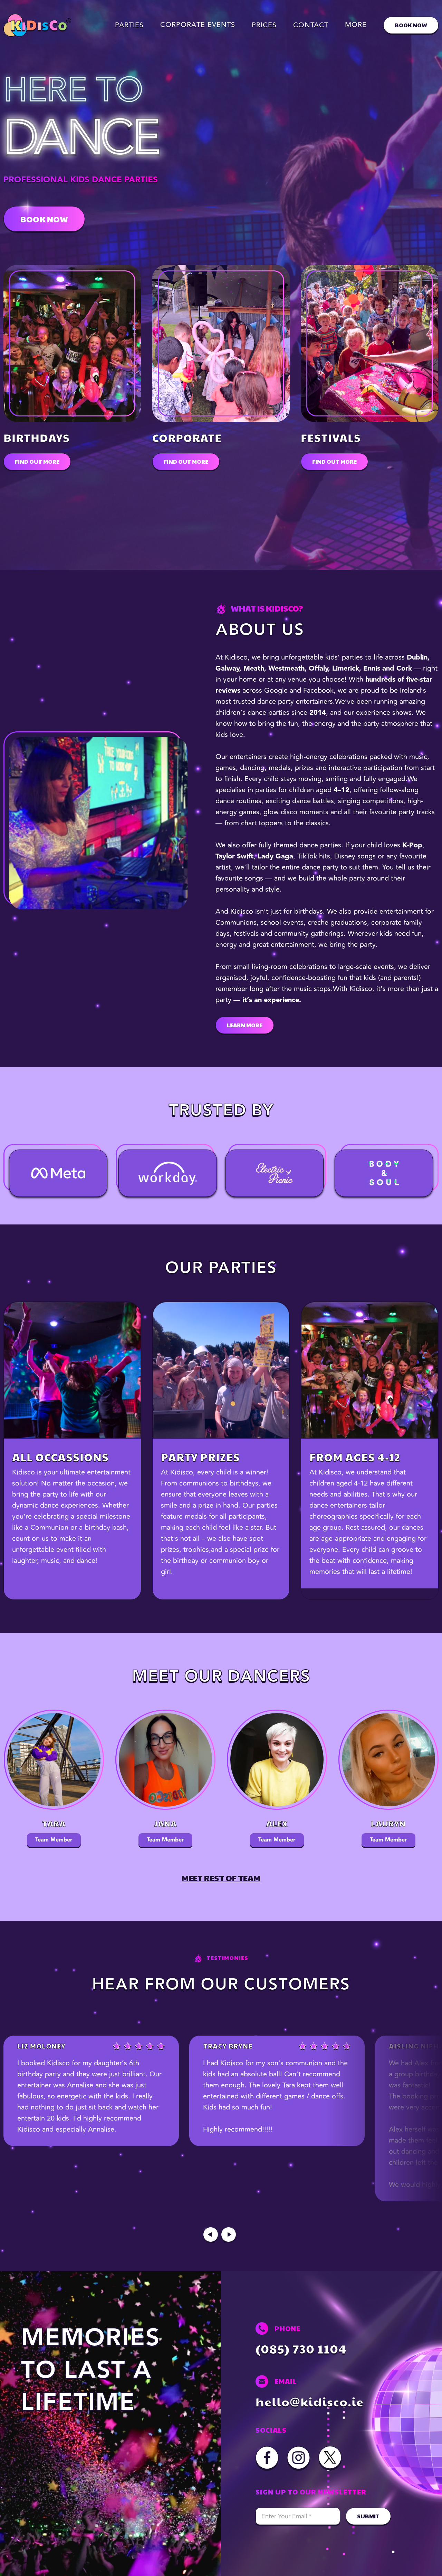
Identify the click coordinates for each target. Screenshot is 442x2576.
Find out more (37, 462)
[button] (198, 25)
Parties (129, 25)
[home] (37, 25)
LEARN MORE (245, 1025)
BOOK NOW (411, 25)
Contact (311, 25)
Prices (264, 25)
